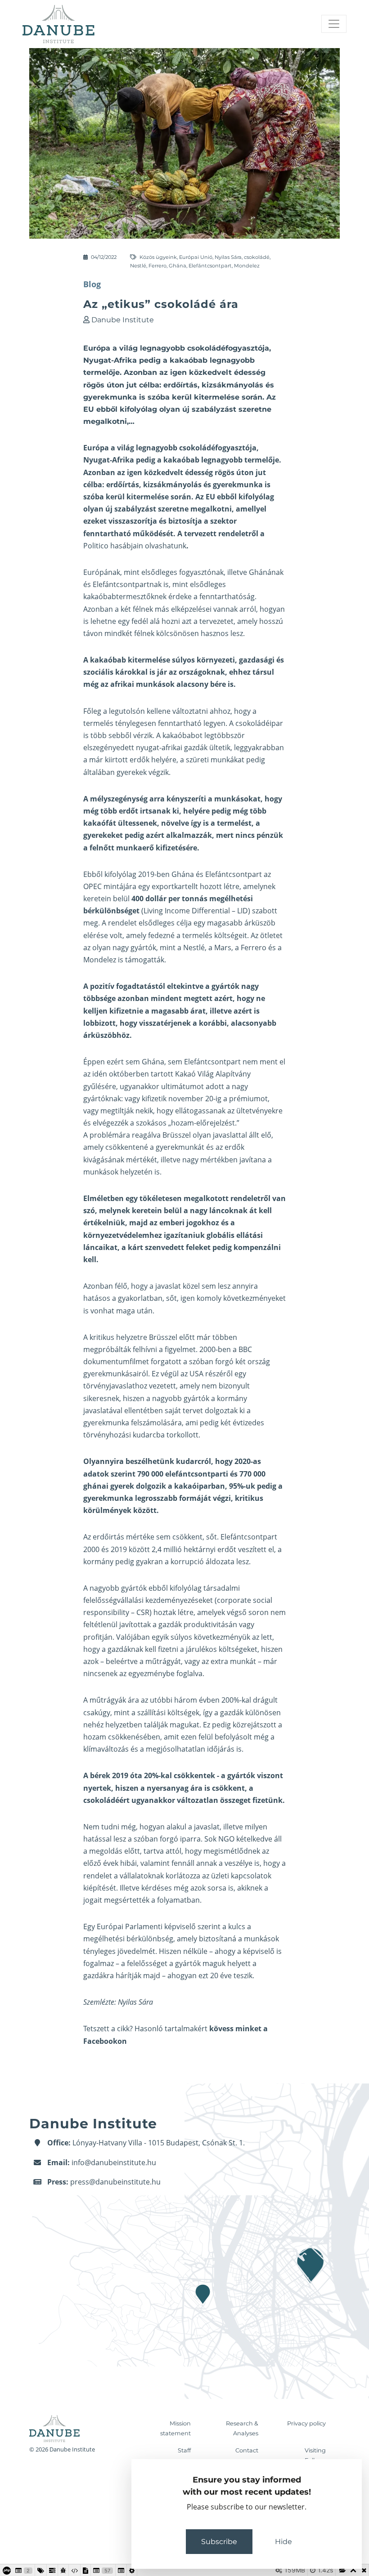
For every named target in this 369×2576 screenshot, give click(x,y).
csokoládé (257, 257)
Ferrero (157, 266)
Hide (283, 2542)
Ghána (178, 266)
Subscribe (219, 2542)
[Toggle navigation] (334, 24)
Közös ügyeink (158, 257)
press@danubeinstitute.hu (115, 2182)
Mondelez (247, 266)
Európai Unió (196, 257)
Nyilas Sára (228, 257)
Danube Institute (123, 320)
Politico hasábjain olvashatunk (135, 546)
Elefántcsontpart (210, 266)
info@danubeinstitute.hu (114, 2162)
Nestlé (138, 266)
